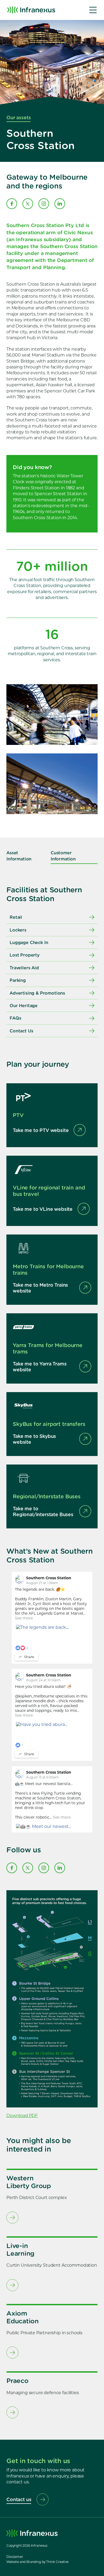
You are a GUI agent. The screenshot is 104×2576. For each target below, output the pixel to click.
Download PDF (22, 2116)
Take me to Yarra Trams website (40, 1367)
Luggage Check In (29, 942)
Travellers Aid (24, 968)
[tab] (25, 856)
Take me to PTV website (41, 1130)
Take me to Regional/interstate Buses (43, 1511)
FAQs (15, 1018)
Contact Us (21, 1031)
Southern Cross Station (49, 1578)
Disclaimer (15, 2557)
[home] (31, 10)
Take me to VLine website (43, 1209)
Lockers (18, 930)
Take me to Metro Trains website (40, 1288)
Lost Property (25, 955)
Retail (16, 917)
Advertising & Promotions (37, 993)
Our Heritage (24, 1005)
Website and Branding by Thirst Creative (37, 2562)
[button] (93, 10)
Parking (18, 980)
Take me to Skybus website (34, 1439)
